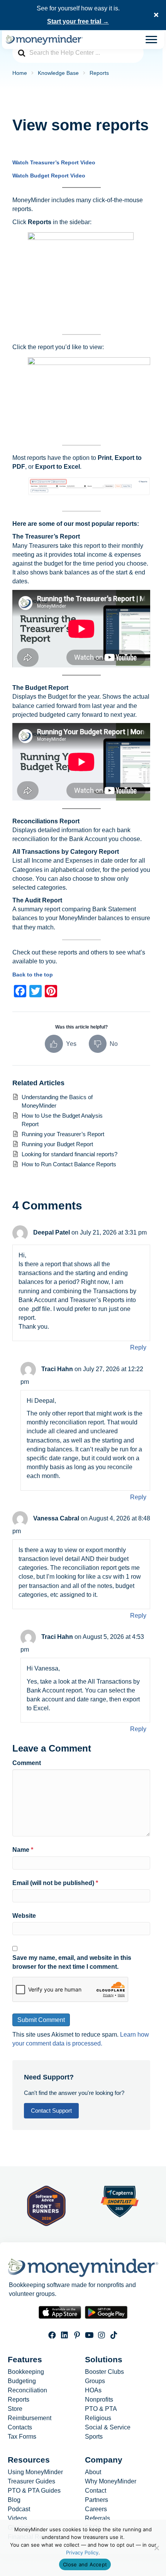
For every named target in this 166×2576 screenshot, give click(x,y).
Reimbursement (30, 2418)
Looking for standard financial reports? (69, 1154)
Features (25, 2359)
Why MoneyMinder (111, 2482)
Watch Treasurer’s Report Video (54, 162)
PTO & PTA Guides (34, 2491)
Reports (19, 2400)
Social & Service (108, 2427)
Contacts (20, 2427)
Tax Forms (22, 2437)
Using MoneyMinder (35, 2473)
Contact (96, 2491)
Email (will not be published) (55, 1883)
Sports (94, 2437)
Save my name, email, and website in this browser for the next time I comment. (72, 1962)
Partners (97, 2500)
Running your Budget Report (57, 1144)
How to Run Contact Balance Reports (69, 1164)
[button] (157, 15)
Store (15, 2409)
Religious (98, 2418)
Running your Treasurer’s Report (63, 1134)
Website (24, 1916)
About (93, 2473)
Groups (95, 2381)
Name (23, 1850)
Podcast (19, 2510)
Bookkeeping (26, 2372)
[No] (156, 2548)
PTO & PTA (101, 2409)
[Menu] (151, 40)
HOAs (93, 2390)
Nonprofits (99, 2400)
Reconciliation (27, 2390)
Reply (138, 1347)
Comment (27, 1763)
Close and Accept (85, 2564)
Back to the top (33, 975)
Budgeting (22, 2381)
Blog (14, 2500)
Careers (96, 2510)
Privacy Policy (82, 2552)
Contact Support (51, 2111)
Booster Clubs (104, 2372)
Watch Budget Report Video (49, 176)
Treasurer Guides (31, 2482)
